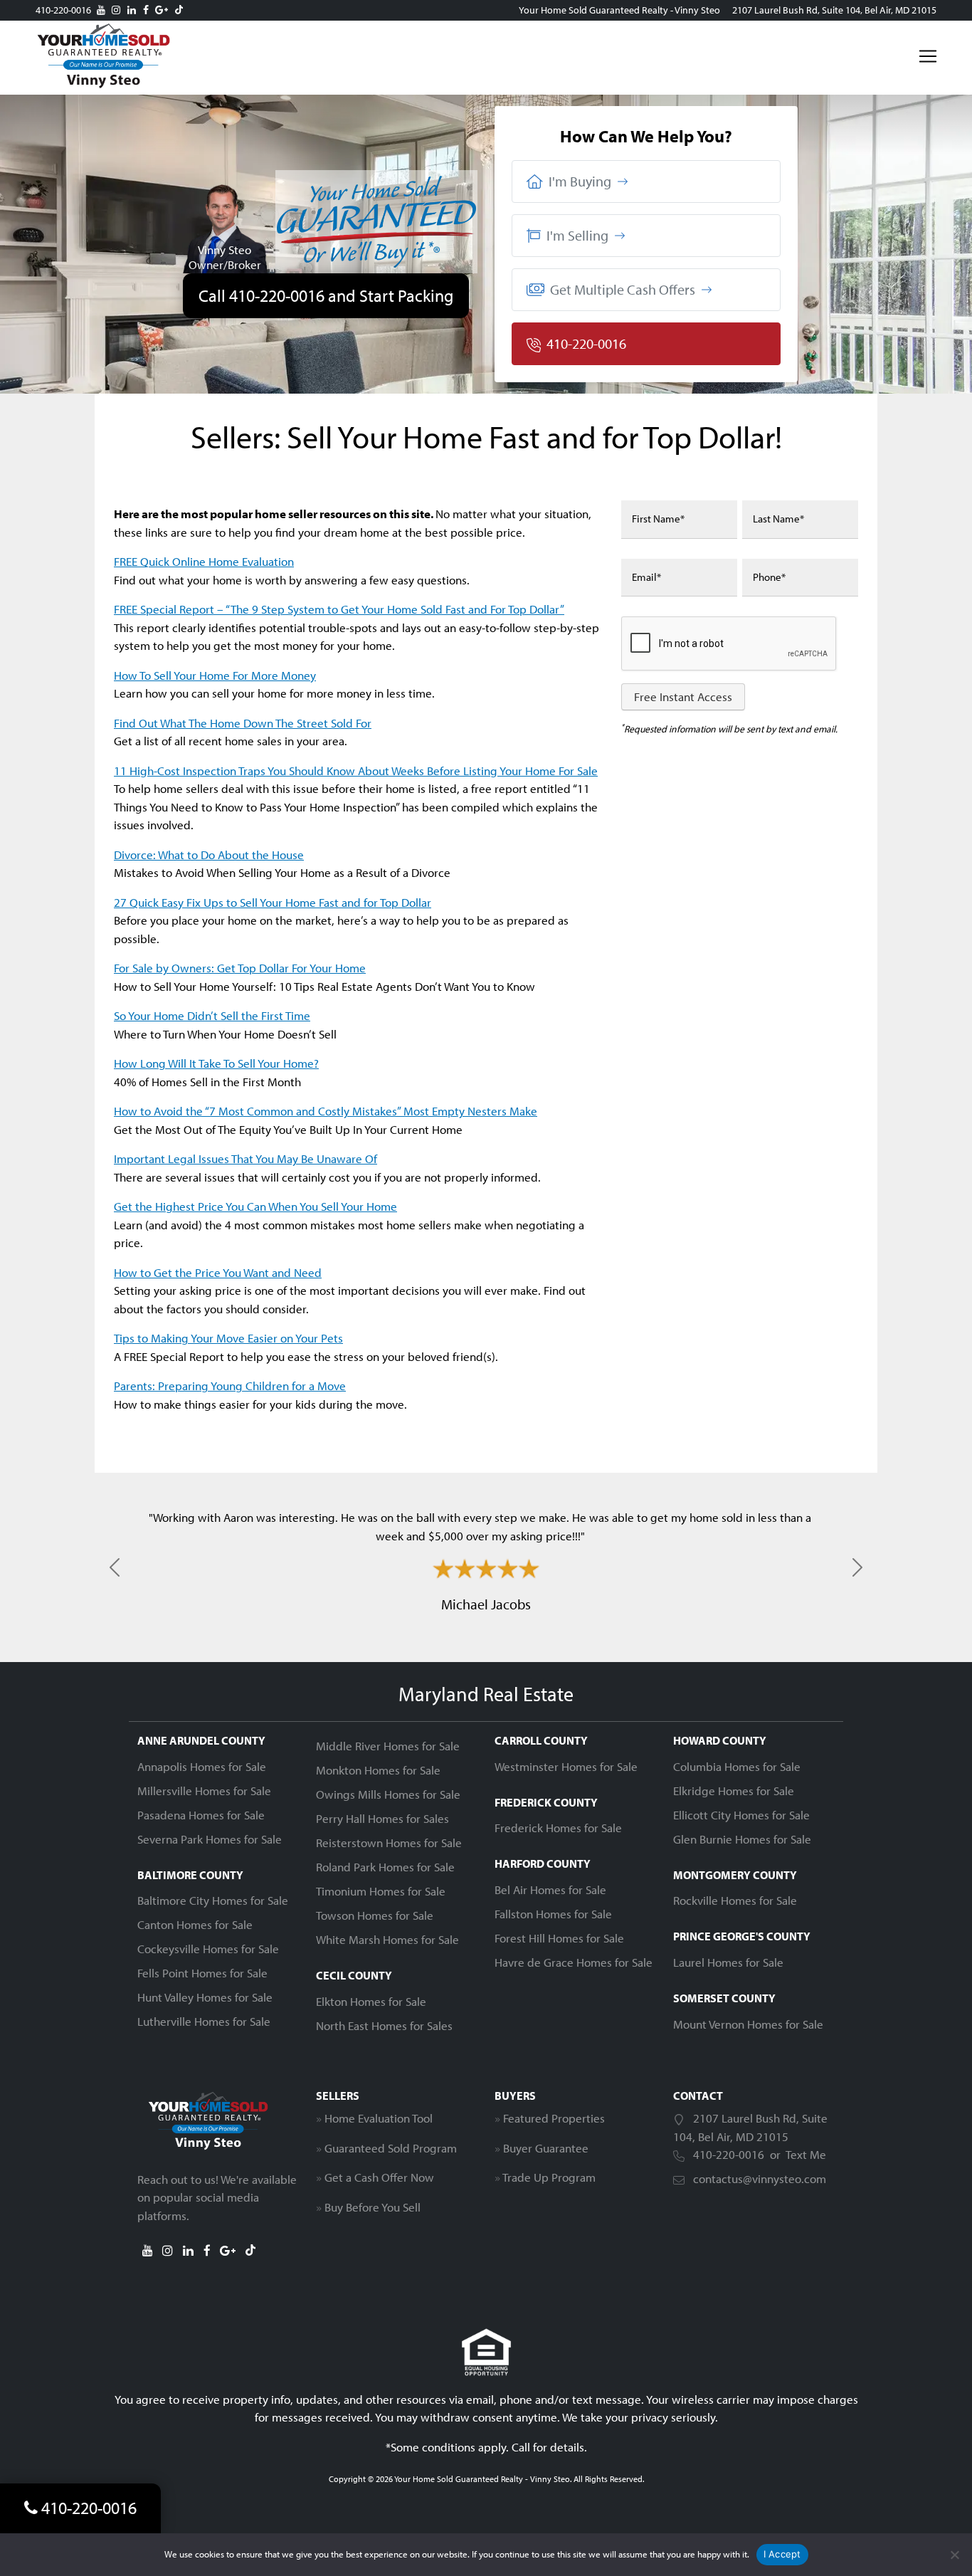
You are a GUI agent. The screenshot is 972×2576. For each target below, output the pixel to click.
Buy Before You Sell (373, 2207)
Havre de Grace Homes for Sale (574, 1962)
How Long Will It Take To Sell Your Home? (216, 1063)
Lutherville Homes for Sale (204, 2021)
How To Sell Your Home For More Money (215, 675)
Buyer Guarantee (546, 2148)
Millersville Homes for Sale (204, 1791)
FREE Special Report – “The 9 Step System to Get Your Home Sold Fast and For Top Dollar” (339, 609)
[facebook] (146, 10)
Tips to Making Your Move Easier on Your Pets (228, 1338)
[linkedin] (132, 10)
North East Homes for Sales (384, 2025)
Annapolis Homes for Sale (202, 1766)
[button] (646, 182)
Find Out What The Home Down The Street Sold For (243, 723)
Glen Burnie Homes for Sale (742, 1839)
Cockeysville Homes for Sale (208, 1949)
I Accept (782, 2554)
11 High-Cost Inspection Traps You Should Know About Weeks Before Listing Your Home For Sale (356, 771)
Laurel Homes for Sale (728, 1962)
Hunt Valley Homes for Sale (205, 1997)
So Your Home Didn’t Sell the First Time (212, 1015)
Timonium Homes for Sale (381, 1891)
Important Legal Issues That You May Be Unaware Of (245, 1158)
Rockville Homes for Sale (735, 1900)
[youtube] (101, 10)
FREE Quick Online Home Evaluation (204, 561)
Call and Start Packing (326, 295)
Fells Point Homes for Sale (202, 1973)
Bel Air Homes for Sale (550, 1889)
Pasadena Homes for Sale (201, 1815)
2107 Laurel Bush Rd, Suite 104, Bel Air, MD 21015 (834, 10)
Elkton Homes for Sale (371, 2001)
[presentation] (729, 644)
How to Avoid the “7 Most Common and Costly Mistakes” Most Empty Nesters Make (326, 1111)
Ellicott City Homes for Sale (741, 1815)
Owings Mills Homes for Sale (388, 1794)
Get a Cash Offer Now (379, 2177)
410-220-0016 (63, 10)
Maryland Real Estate (486, 1694)
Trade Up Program (549, 2177)
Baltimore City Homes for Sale (213, 1900)
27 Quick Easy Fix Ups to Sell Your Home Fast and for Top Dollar (273, 902)
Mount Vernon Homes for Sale (748, 2024)
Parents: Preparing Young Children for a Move (230, 1386)
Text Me (806, 2154)
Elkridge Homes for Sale (734, 1791)
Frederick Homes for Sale (558, 1828)
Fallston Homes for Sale (553, 1914)
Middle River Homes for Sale (388, 1746)
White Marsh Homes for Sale (387, 1939)
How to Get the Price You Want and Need (218, 1272)
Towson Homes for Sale (375, 1915)
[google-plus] (162, 10)
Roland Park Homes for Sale (385, 1867)
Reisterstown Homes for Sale (389, 1842)
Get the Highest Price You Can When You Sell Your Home (255, 1206)
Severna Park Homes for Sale (210, 1839)
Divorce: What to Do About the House (209, 855)
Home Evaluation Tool (379, 2118)
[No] (954, 2555)
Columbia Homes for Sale (737, 1766)
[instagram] (116, 10)
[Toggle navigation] (928, 56)
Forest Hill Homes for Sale (559, 1938)
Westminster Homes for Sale (566, 1766)
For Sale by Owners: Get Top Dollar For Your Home (240, 968)
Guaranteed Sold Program (391, 2148)
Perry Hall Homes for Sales (382, 1818)
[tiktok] (179, 10)
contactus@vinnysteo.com (760, 2178)
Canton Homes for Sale (195, 1924)
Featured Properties (554, 2118)
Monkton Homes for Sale (378, 1770)
